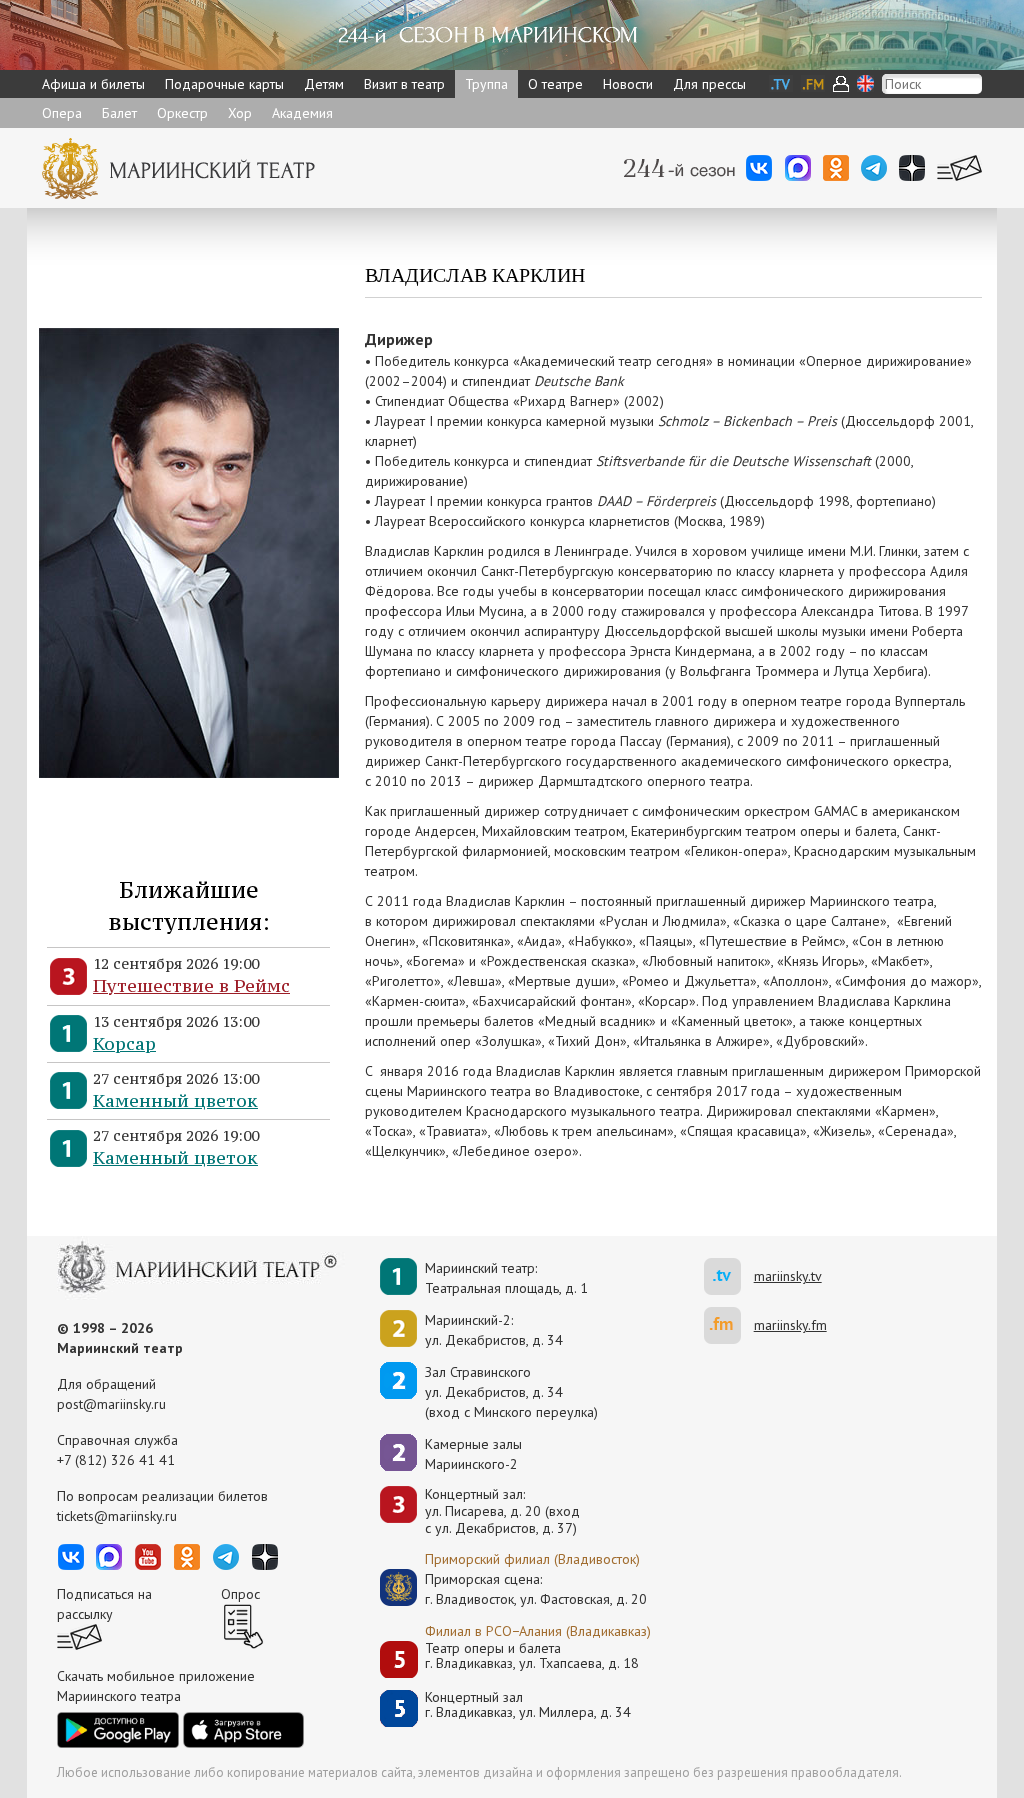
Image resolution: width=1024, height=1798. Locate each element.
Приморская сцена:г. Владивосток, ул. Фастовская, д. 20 (515, 1589)
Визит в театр (404, 84)
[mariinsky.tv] (729, 1276)
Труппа (486, 84)
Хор (240, 113)
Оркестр (182, 113)
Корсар (124, 1043)
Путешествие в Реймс (191, 985)
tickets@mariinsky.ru (117, 1516)
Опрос (240, 1594)
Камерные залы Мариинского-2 (473, 1454)
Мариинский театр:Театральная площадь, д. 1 (506, 1278)
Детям (324, 84)
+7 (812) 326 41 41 (116, 1460)
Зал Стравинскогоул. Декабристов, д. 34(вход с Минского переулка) (511, 1392)
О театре (555, 84)
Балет (119, 113)
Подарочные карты (224, 84)
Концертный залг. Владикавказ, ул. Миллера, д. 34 (528, 1705)
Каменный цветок (175, 1100)
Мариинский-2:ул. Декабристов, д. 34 (494, 1330)
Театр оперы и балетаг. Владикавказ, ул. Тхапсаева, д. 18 (532, 1656)
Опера (62, 113)
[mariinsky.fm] (729, 1325)
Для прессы (709, 84)
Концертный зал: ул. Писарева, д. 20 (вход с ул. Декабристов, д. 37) (502, 1511)
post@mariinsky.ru (111, 1404)
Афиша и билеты (93, 84)
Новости (628, 84)
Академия (302, 113)
